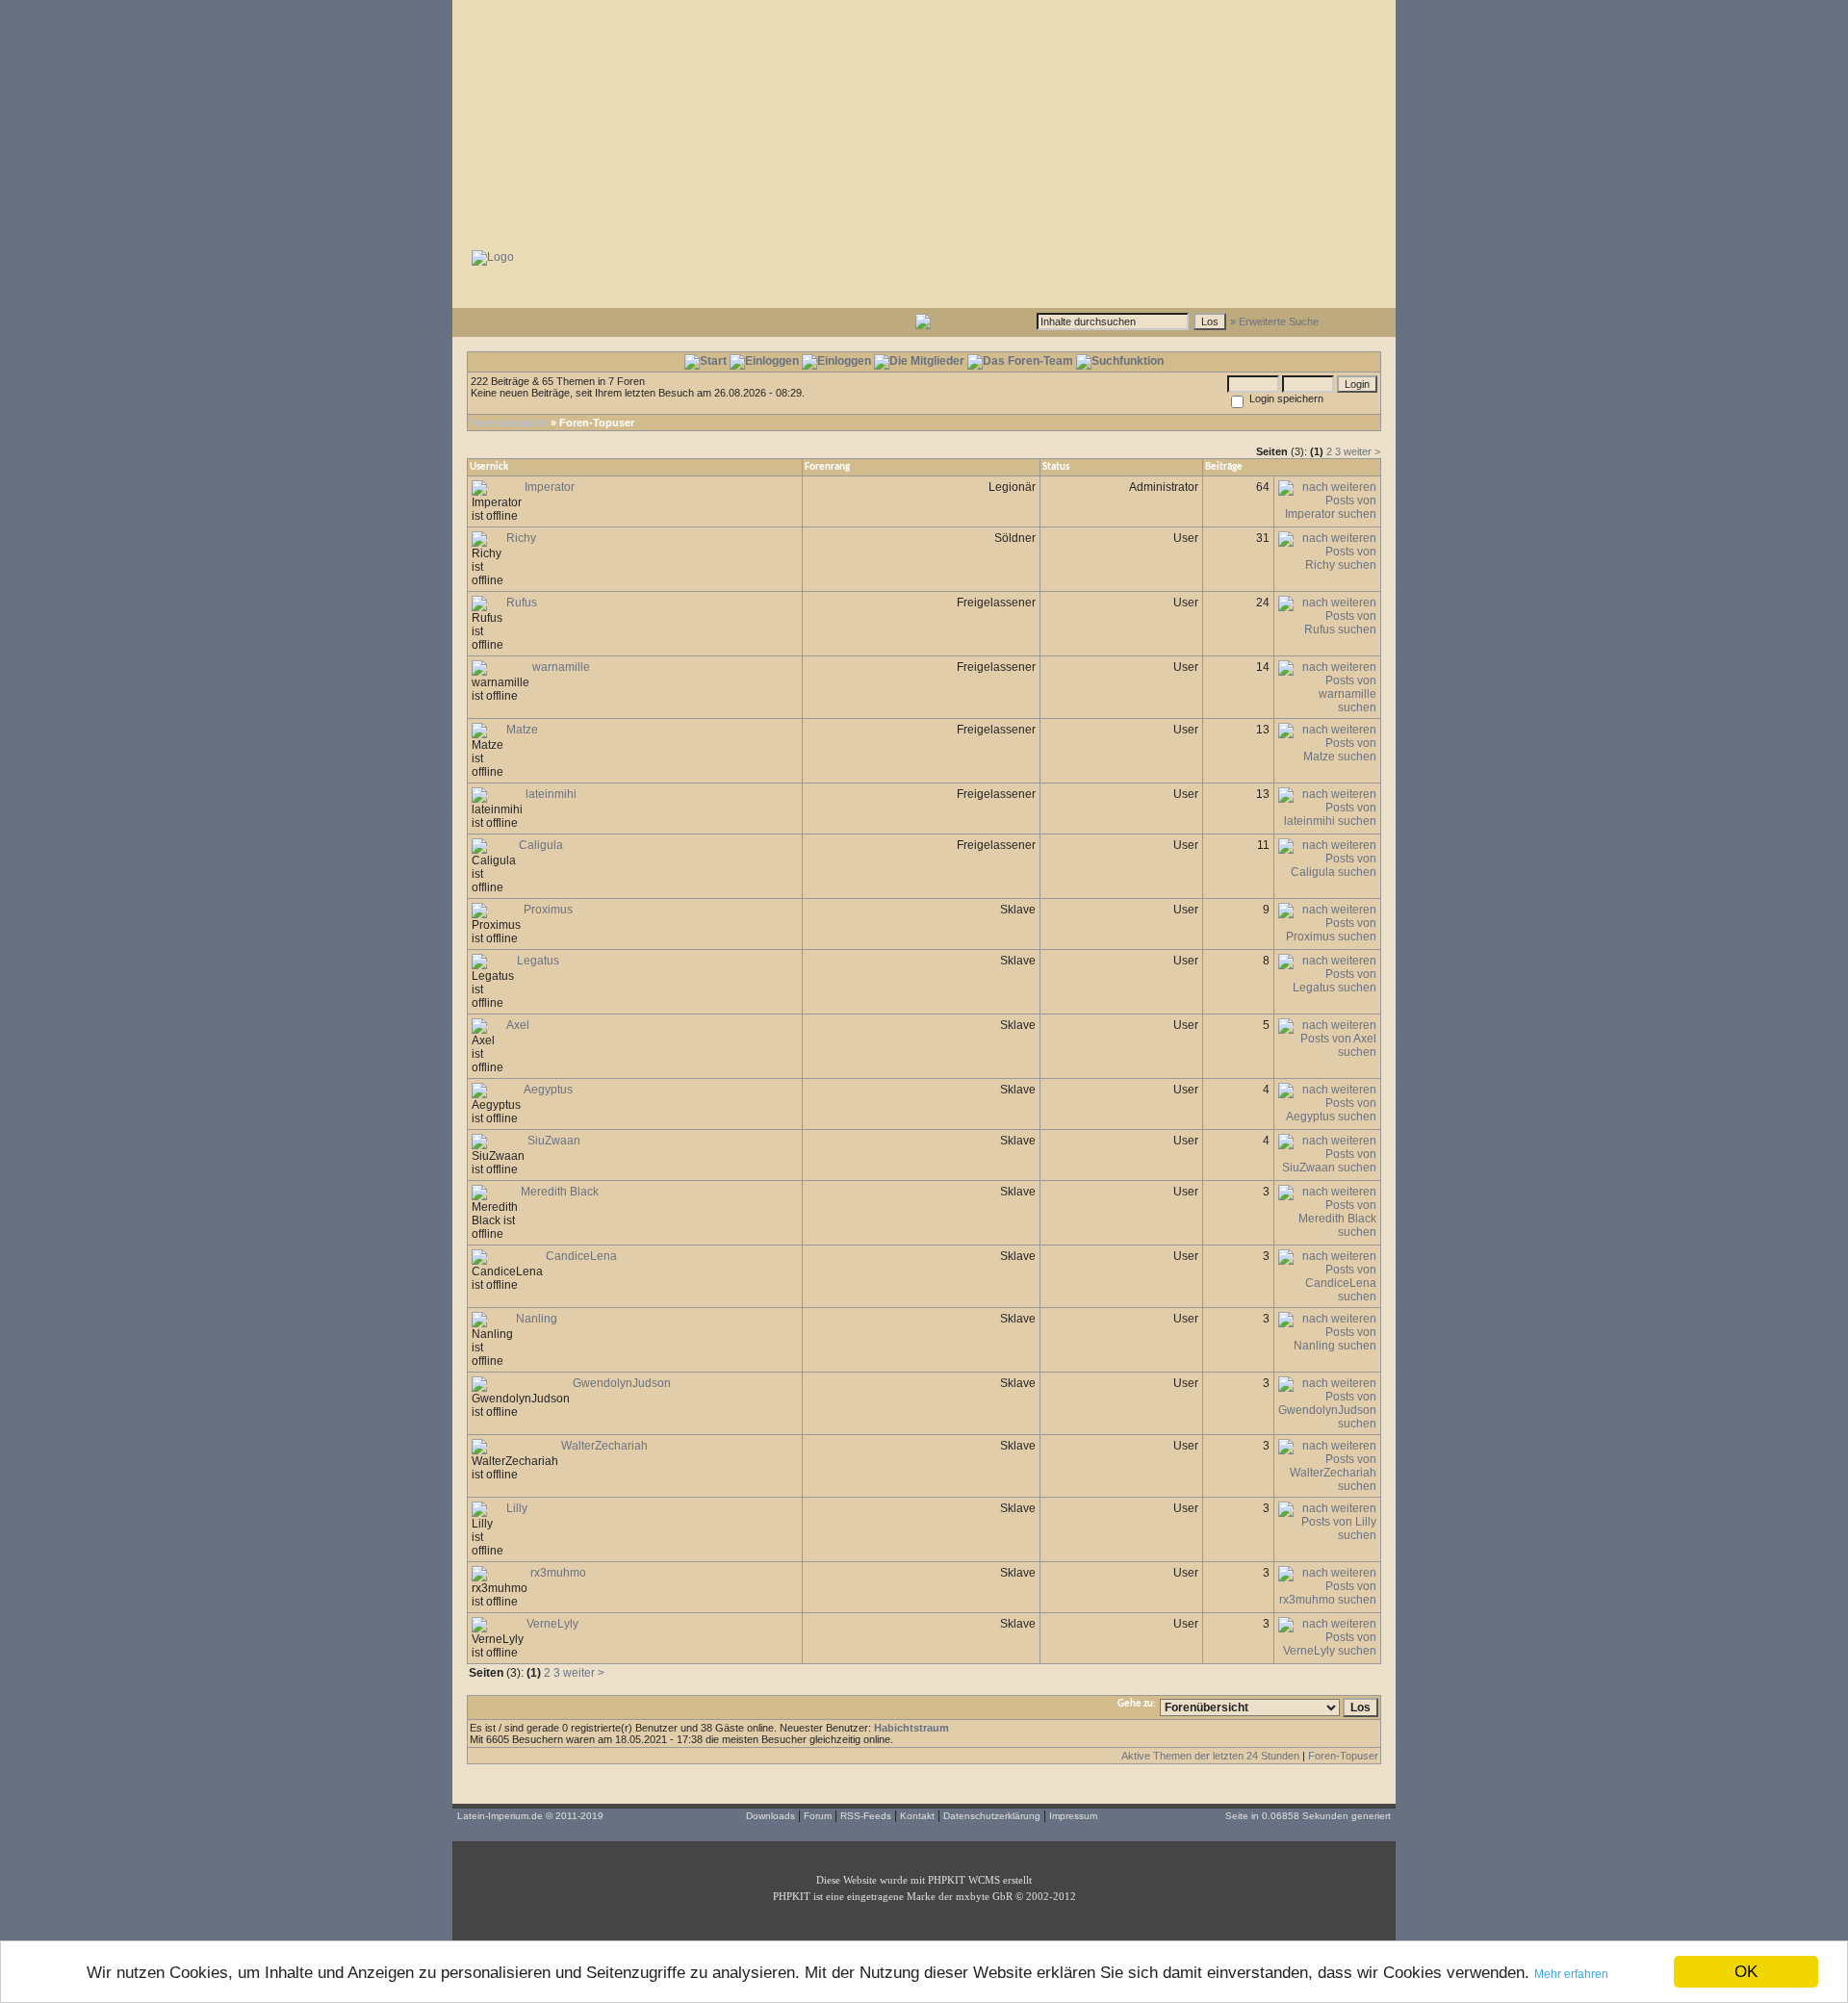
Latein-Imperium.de (500, 1816)
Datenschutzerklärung (992, 1816)
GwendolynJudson (622, 1383)
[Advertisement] (924, 120)
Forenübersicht (509, 423)
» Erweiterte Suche (1274, 321)
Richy (521, 538)
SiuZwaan (554, 1141)
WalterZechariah (604, 1446)
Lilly (517, 1508)
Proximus (548, 910)
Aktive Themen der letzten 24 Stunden (1210, 1756)
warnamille (561, 667)
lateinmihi (551, 794)
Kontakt (917, 1816)
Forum (818, 1816)
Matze (522, 730)
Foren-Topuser (1343, 1756)
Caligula (541, 845)
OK (1746, 1972)
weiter (1358, 451)
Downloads (770, 1816)
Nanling (537, 1319)
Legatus (538, 961)
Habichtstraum (911, 1728)
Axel (518, 1025)
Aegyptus (548, 1090)
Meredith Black (560, 1192)
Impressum (1073, 1816)
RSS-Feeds (866, 1816)
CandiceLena (581, 1256)
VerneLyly (552, 1624)
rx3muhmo (558, 1573)
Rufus (522, 603)
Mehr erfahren (1571, 1974)
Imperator (550, 487)
